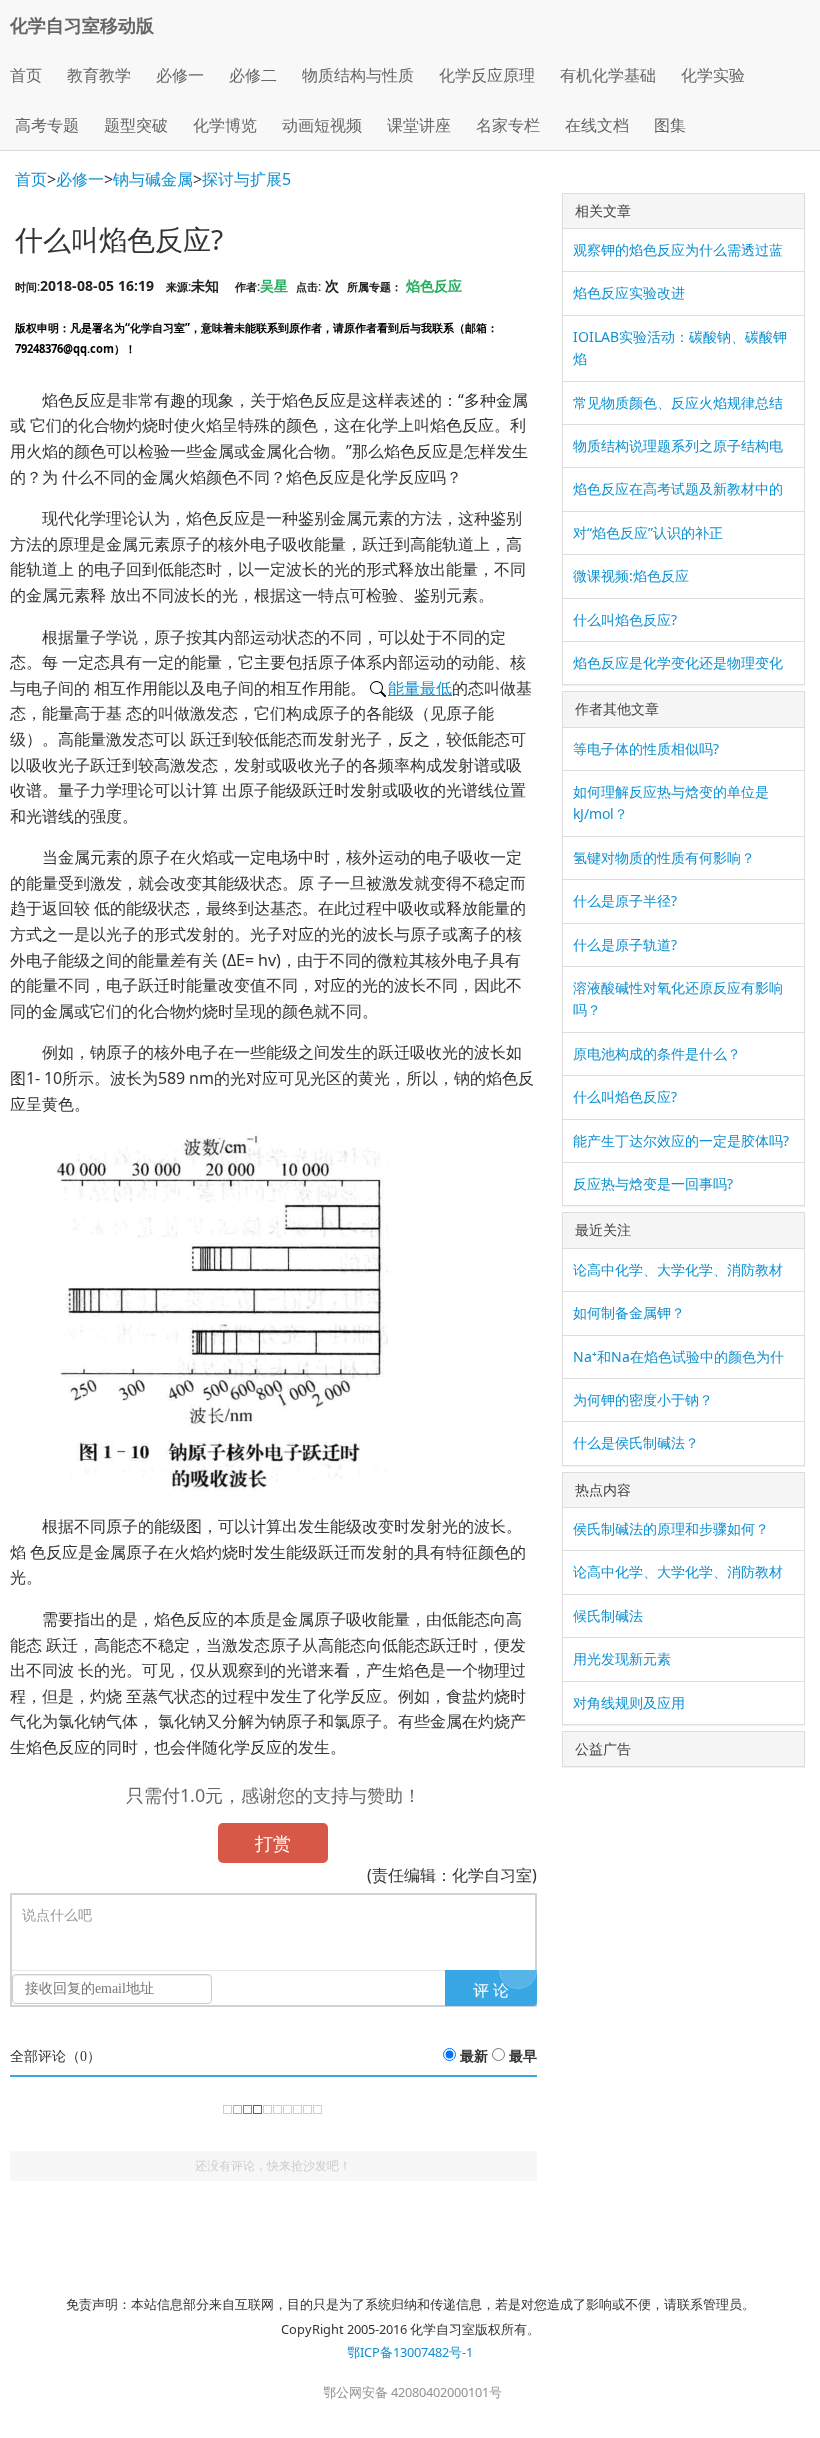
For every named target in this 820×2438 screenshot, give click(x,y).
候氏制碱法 (608, 1615)
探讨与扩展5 (246, 179)
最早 (523, 2056)
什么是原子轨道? (625, 944)
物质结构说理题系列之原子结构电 (678, 445)
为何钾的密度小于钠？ (643, 1399)
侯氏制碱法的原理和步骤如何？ (671, 1528)
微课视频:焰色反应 (631, 575)
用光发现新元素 (622, 1658)
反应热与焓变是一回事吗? (653, 1183)
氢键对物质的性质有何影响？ (664, 857)
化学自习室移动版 (82, 25)
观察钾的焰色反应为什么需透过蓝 (678, 249)
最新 (474, 2056)
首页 (26, 75)
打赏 (273, 1843)
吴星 (274, 285)
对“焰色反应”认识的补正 (648, 532)
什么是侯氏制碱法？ (636, 1442)
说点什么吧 (57, 1915)
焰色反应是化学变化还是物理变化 (678, 662)
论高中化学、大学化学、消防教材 (678, 1269)
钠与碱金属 (153, 179)
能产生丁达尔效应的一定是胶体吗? (681, 1140)
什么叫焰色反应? (625, 619)
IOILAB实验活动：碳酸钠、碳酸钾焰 (680, 347)
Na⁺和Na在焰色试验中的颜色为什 (678, 1356)
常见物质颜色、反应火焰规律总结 (678, 402)
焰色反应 (434, 285)
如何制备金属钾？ (629, 1312)
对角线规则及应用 (629, 1702)
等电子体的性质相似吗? (646, 748)
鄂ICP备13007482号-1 (410, 2352)
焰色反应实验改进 (629, 292)
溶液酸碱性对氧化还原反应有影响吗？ (678, 998)
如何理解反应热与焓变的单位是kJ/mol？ (671, 802)
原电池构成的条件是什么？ (657, 1053)
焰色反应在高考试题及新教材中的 (678, 488)
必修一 (80, 179)
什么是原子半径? (625, 900)
